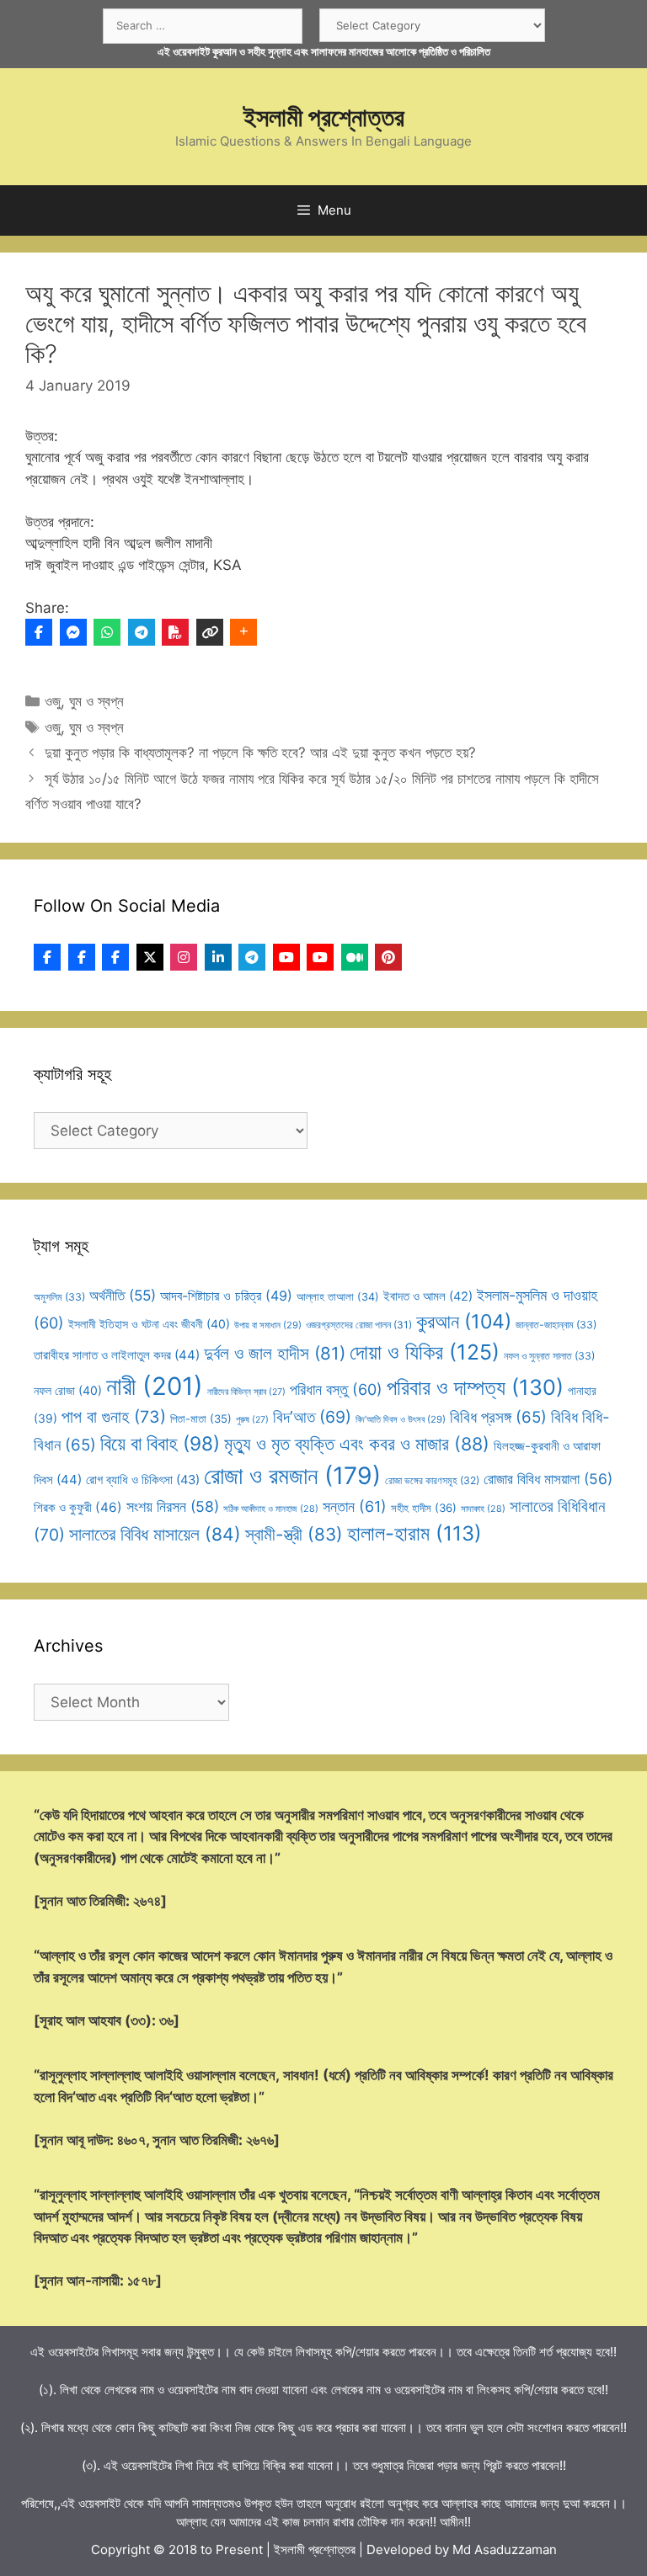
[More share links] (243, 632)
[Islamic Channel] (286, 957)
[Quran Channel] (320, 957)
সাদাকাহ (483, 1509)
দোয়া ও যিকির (425, 1352)
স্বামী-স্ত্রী (294, 1534)
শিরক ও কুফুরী (78, 1507)
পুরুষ (252, 1420)
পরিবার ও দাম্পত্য (475, 1387)
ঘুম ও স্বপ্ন (96, 701)
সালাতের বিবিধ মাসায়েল (155, 1534)
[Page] (82, 957)
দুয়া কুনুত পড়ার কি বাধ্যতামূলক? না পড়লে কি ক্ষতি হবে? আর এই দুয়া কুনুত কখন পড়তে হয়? (260, 753)
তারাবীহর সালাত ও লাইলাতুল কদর (117, 1355)
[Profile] (47, 957)
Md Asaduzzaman (505, 2549)
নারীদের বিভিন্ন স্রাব (246, 1392)
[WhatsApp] (107, 632)
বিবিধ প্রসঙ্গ (498, 1417)
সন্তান (355, 1506)
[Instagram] (184, 957)
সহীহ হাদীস (424, 1508)
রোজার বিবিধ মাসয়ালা (548, 1479)
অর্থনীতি (123, 1295)
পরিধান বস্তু (336, 1389)
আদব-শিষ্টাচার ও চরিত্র (226, 1296)
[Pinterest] (388, 957)
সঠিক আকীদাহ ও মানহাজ (271, 1509)
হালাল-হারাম (414, 1533)
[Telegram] (142, 632)
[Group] (115, 957)
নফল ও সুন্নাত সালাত (549, 1356)
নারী (155, 1386)
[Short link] (210, 632)
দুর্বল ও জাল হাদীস (275, 1353)
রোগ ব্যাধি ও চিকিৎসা (143, 1480)
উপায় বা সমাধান (268, 1325)
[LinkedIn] (218, 957)
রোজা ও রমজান (292, 1476)
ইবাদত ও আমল (428, 1296)
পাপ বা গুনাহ (114, 1417)
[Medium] (355, 957)
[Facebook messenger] (73, 632)
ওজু (53, 701)
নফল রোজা (68, 1390)
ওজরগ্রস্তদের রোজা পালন (359, 1325)
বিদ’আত (312, 1417)
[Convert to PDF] (175, 632)
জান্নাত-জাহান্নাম (556, 1325)
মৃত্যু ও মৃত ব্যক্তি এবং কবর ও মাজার (357, 1444)
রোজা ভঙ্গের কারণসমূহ (432, 1480)
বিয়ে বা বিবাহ (160, 1443)
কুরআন (464, 1322)
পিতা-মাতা (201, 1418)
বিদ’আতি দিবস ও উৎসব (401, 1419)
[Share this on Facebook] (39, 632)
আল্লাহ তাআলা (338, 1297)
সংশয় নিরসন (173, 1506)
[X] (150, 957)
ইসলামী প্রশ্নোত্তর (324, 117)
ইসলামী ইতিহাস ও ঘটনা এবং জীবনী (149, 1324)
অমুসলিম (59, 1297)
